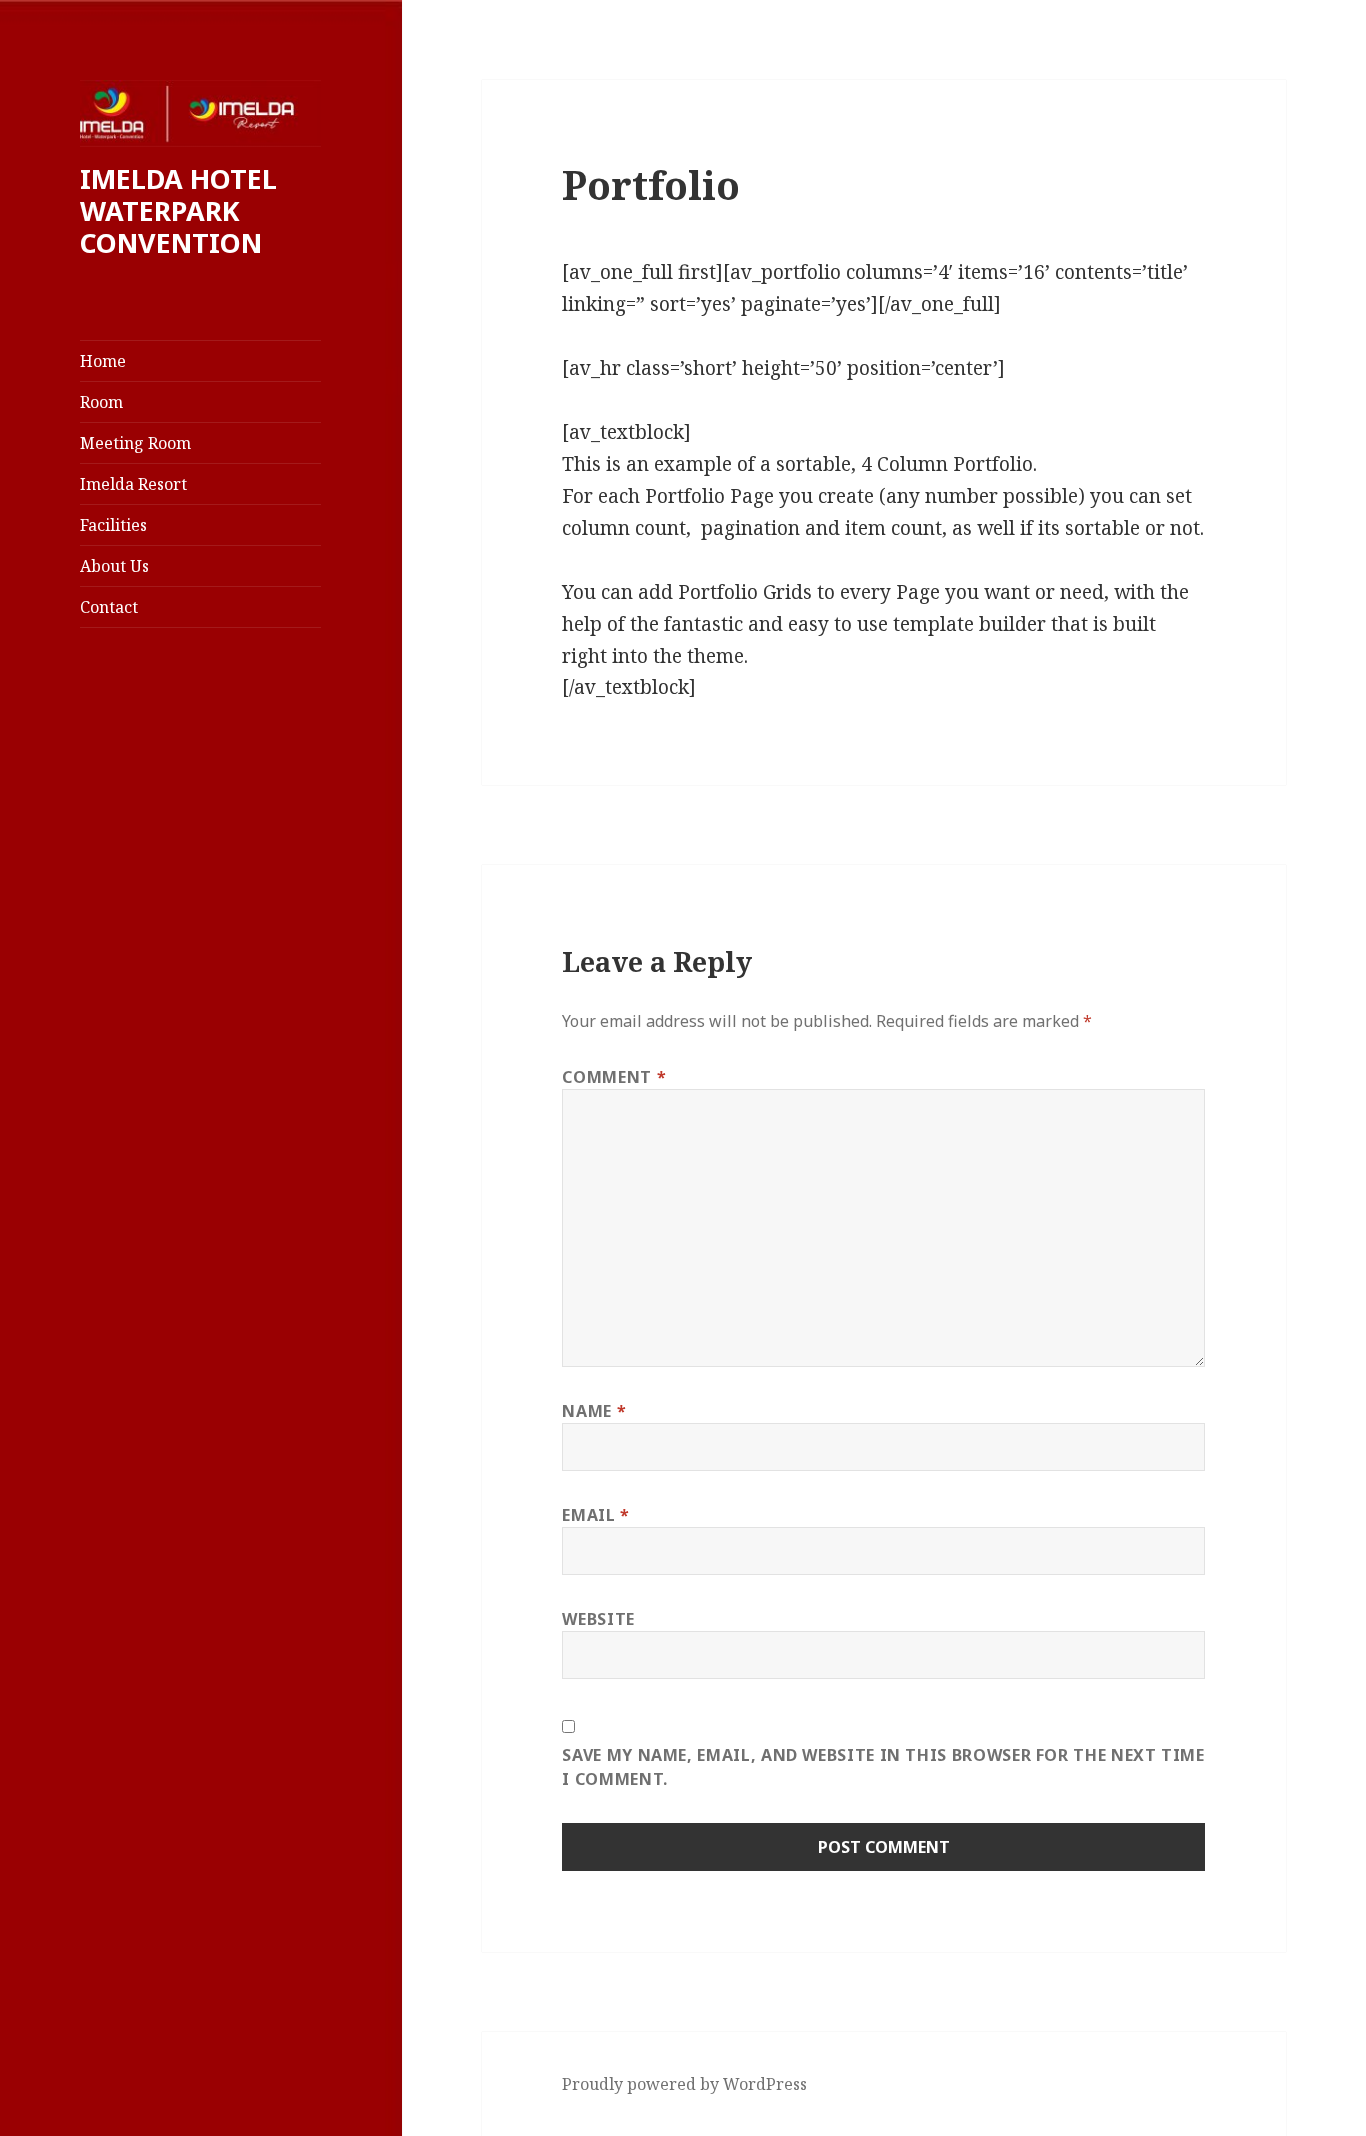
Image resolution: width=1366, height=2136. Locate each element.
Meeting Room (135, 443)
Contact (109, 607)
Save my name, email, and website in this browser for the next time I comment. (883, 1767)
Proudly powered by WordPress (684, 2084)
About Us (114, 566)
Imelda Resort (133, 484)
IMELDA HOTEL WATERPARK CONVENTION (178, 210)
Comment (614, 1077)
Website (598, 1619)
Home (103, 361)
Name (594, 1411)
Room (101, 402)
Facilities (113, 525)
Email (595, 1515)
